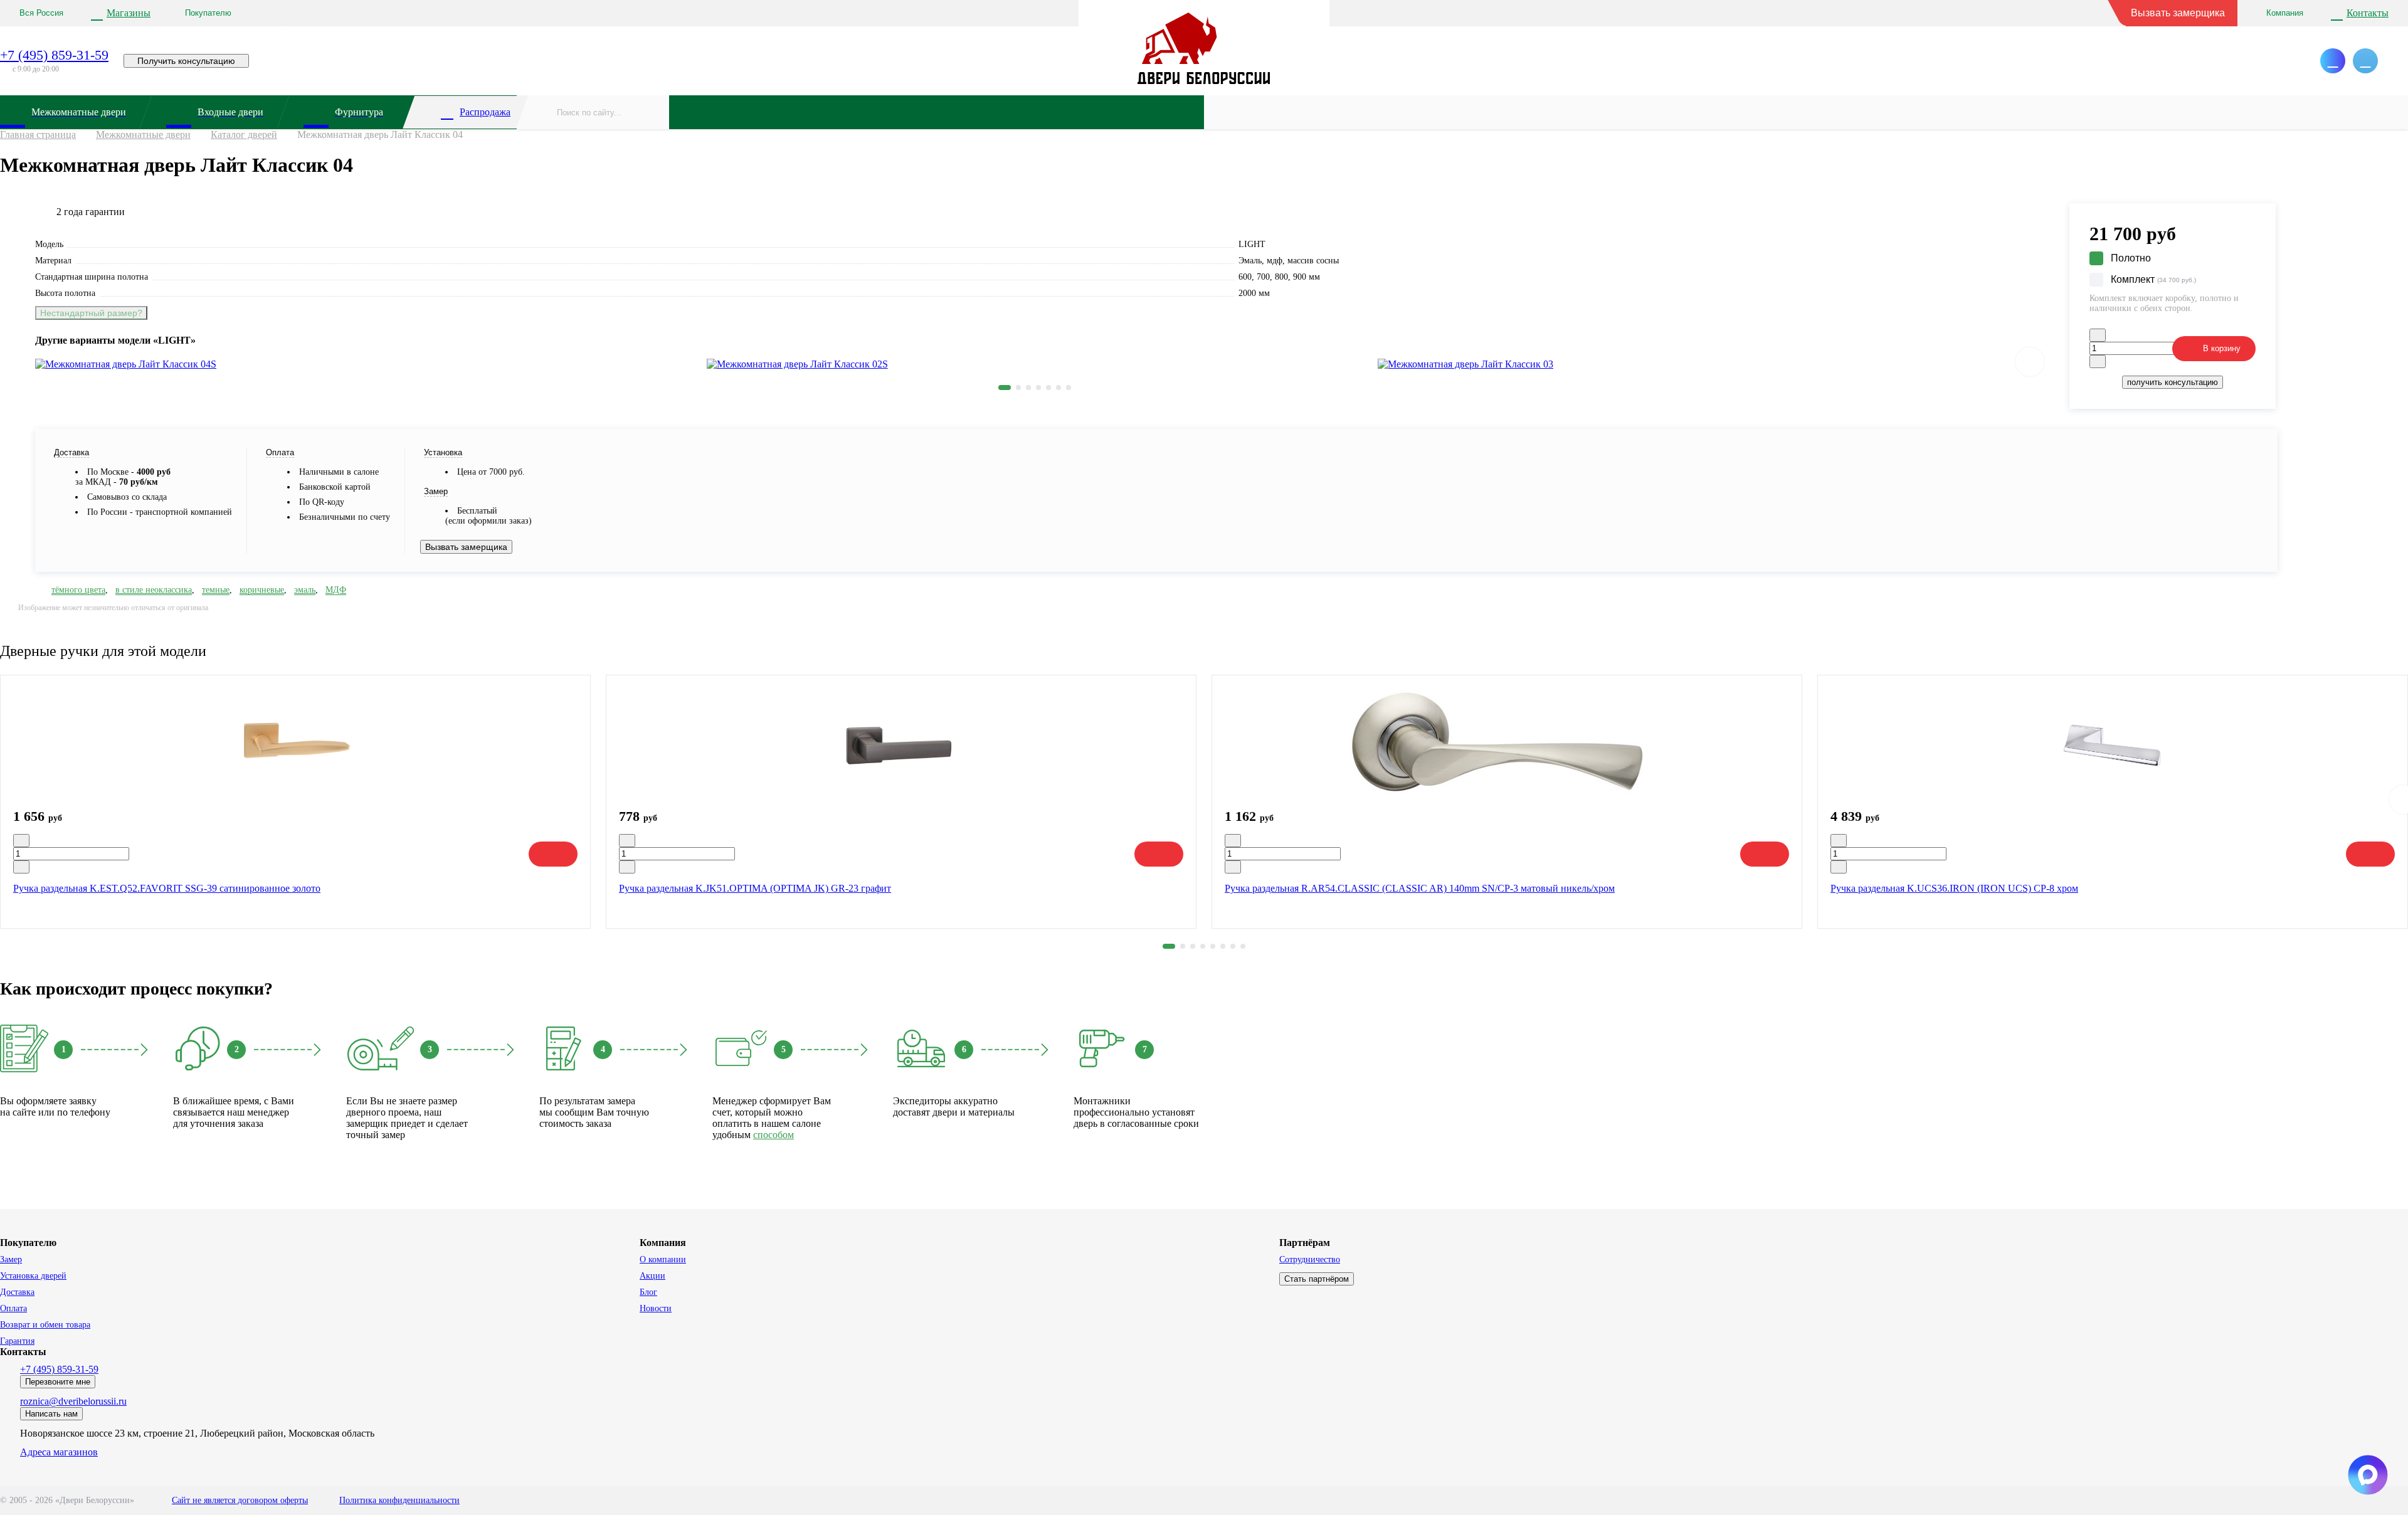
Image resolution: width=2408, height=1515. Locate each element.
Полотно (2131, 258)
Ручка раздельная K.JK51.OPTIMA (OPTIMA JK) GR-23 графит (755, 888)
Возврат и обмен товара (45, 1325)
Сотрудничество (1310, 1259)
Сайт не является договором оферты (240, 1500)
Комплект (2153, 279)
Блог (648, 1292)
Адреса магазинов (59, 1452)
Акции (652, 1276)
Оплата (13, 1308)
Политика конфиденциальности (399, 1500)
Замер (11, 1259)
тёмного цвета (78, 590)
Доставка (17, 1292)
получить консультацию (2173, 382)
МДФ (336, 590)
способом (774, 1135)
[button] (1005, 388)
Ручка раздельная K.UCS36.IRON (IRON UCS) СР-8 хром (1954, 888)
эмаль (305, 590)
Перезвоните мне (58, 1382)
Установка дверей (33, 1276)
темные (216, 590)
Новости (656, 1308)
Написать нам (51, 1414)
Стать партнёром (1317, 1279)
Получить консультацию (186, 61)
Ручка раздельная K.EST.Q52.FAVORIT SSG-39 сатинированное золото (167, 888)
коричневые (262, 590)
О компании (663, 1259)
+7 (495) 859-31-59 (54, 55)
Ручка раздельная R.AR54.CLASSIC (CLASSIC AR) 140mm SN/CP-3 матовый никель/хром (1420, 888)
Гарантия (17, 1341)
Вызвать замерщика (2178, 13)
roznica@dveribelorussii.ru (73, 1401)
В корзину (2222, 348)
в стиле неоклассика (154, 590)
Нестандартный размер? (91, 313)
